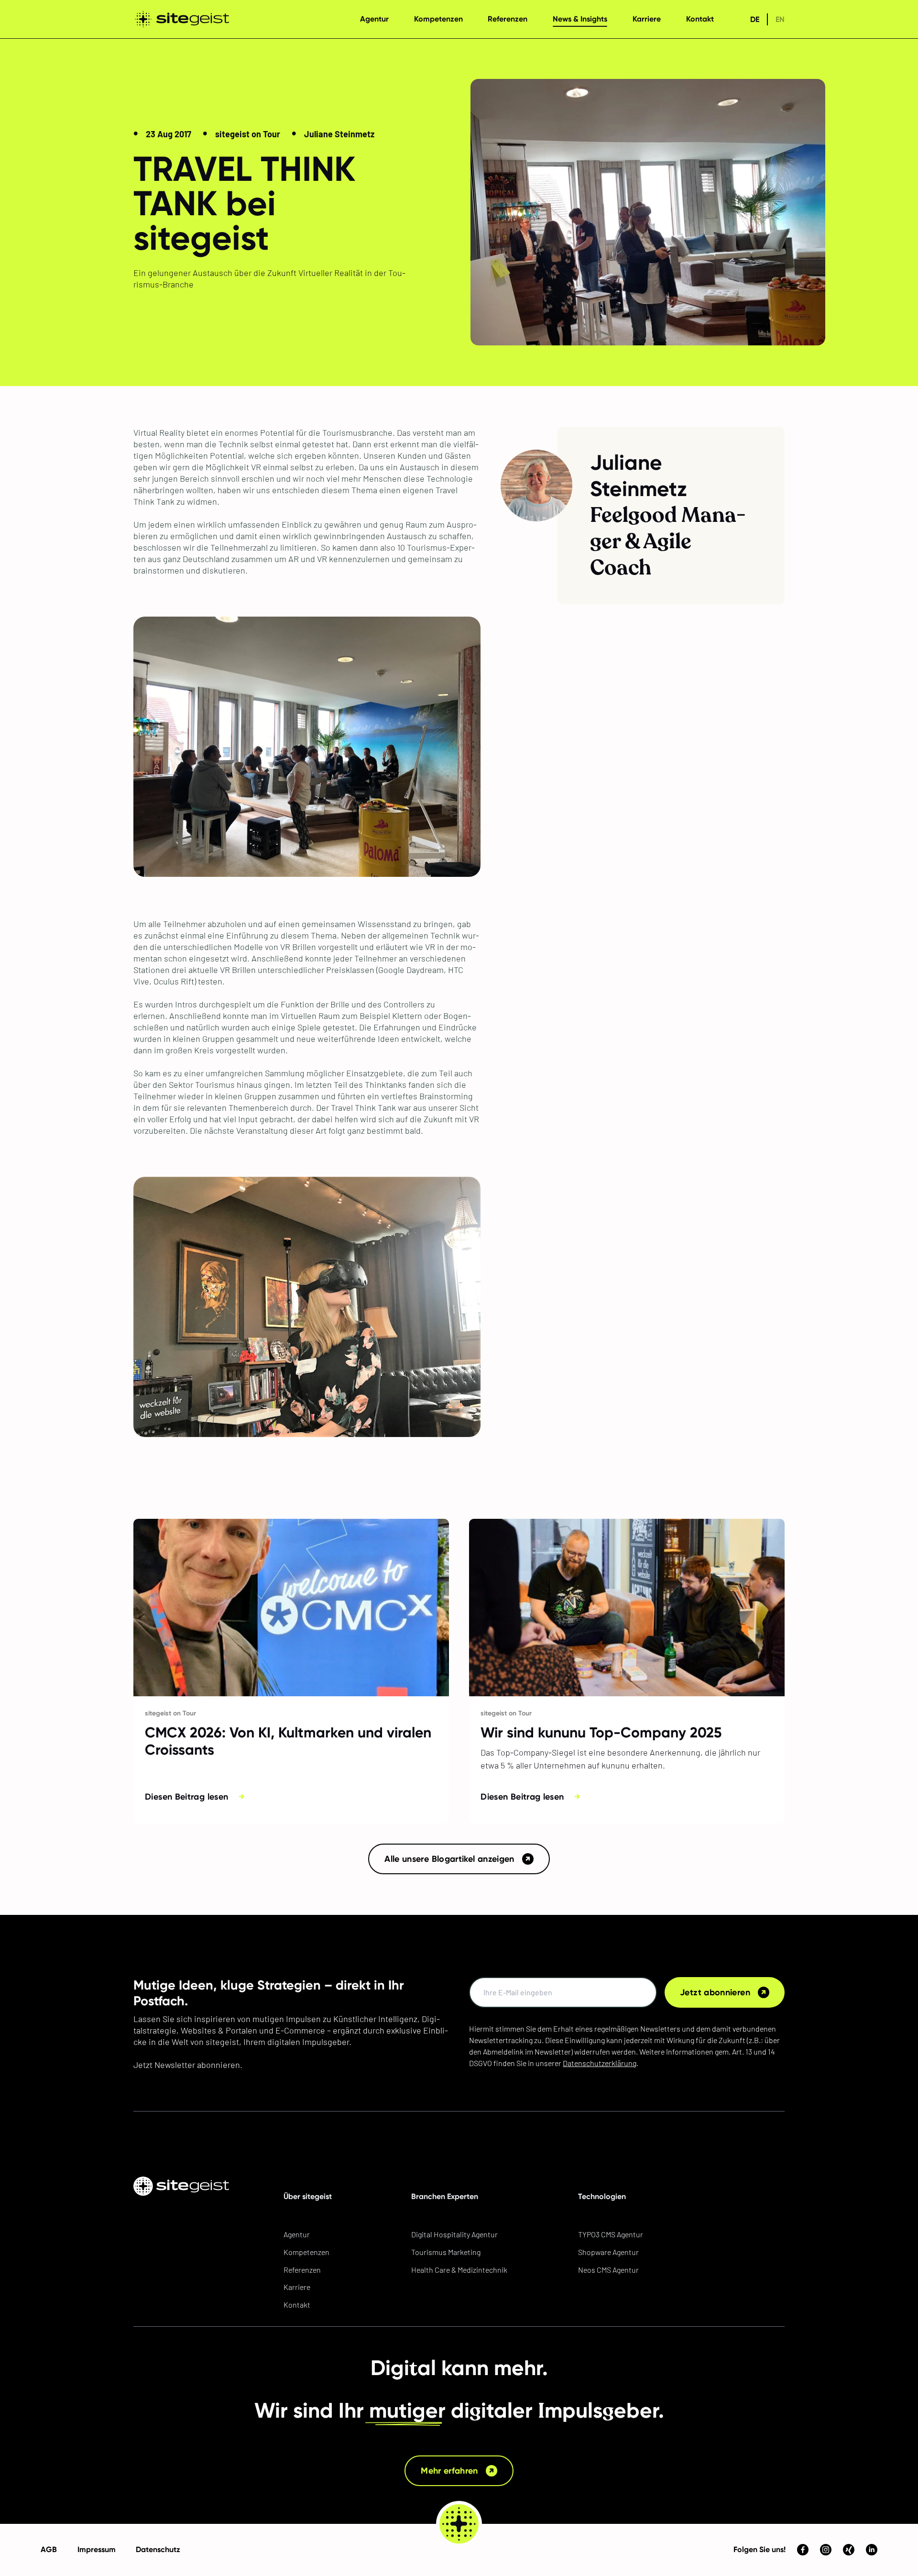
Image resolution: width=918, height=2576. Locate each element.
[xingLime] (849, 2550)
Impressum (97, 2549)
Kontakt (297, 2305)
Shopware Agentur (608, 2252)
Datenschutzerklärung (600, 2063)
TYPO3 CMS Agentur (611, 2234)
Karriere (297, 2287)
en (780, 19)
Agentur (297, 2234)
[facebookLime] (803, 2550)
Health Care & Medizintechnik (459, 2270)
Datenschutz (158, 2549)
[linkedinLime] (872, 2550)
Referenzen (302, 2270)
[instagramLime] (826, 2550)
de (755, 19)
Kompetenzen (306, 2252)
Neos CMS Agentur (608, 2270)
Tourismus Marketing (446, 2252)
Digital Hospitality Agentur (454, 2234)
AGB (49, 2549)
